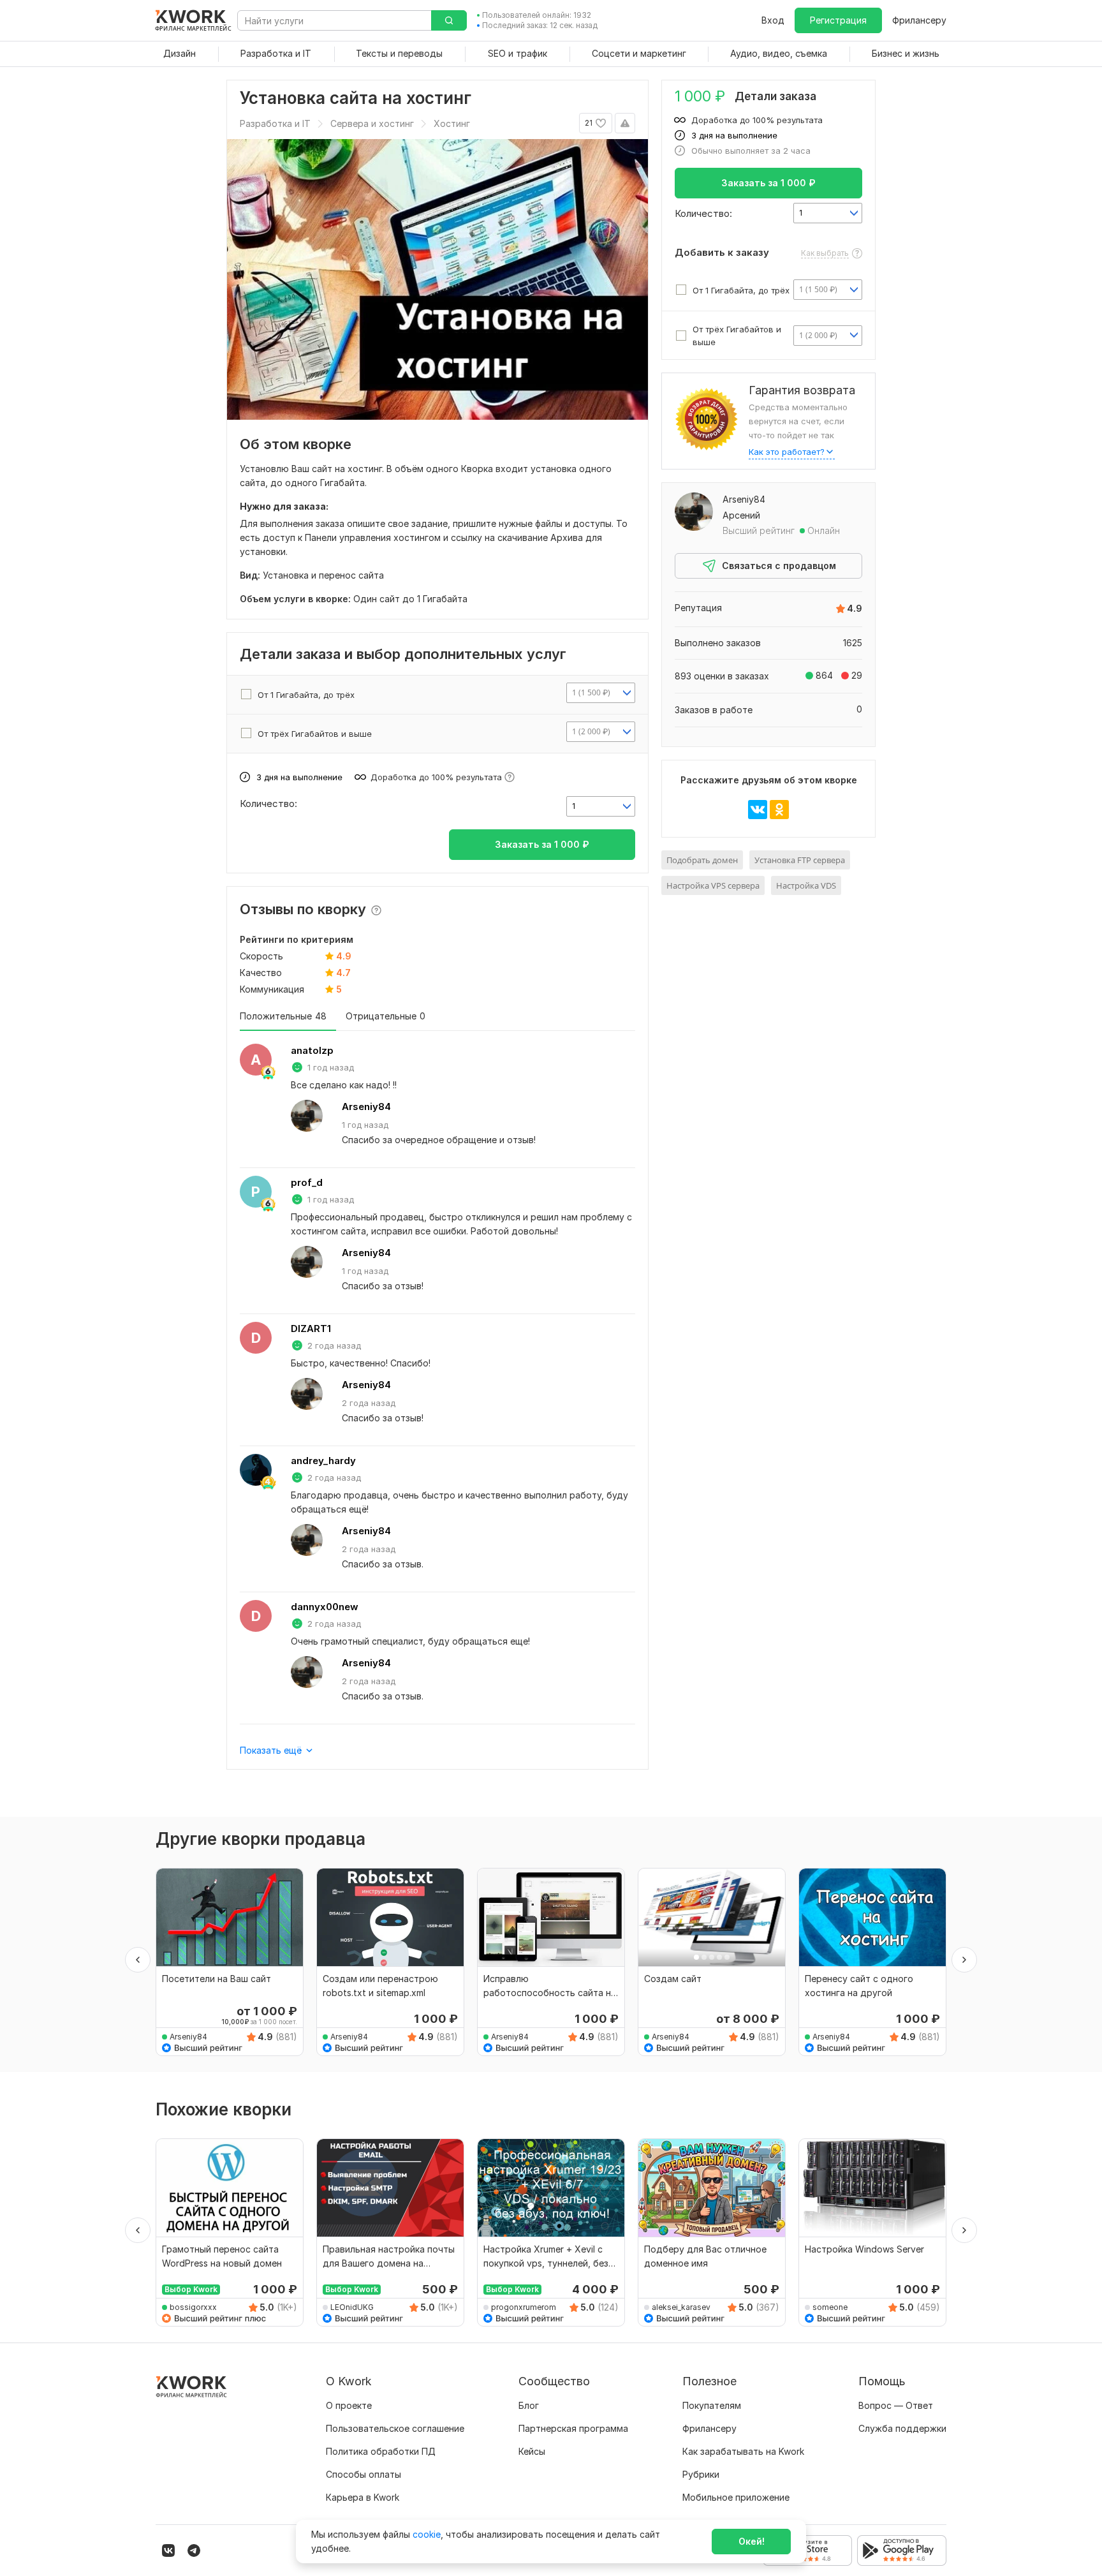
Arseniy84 (366, 1107)
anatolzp (312, 1050)
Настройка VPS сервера (713, 885)
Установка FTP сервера (800, 860)
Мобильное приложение (736, 2497)
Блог (529, 2405)
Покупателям (712, 2405)
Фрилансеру (919, 20)
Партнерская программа (573, 2428)
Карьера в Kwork (363, 2497)
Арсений (741, 515)
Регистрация (838, 20)
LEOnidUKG (352, 2307)
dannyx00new (325, 1607)
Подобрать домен (702, 860)
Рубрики (701, 2474)
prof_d (307, 1182)
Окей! (752, 2541)
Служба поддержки (902, 2428)
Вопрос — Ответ (896, 2405)
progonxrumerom (524, 2307)
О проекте (349, 2405)
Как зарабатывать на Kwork (743, 2451)
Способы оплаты (364, 2474)
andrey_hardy (323, 1461)
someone (830, 2307)
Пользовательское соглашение (395, 2428)
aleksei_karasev (681, 2307)
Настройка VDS (806, 885)
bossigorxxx (193, 2307)
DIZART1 (311, 1329)
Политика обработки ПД (381, 2451)
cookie (427, 2534)
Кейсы (532, 2451)
